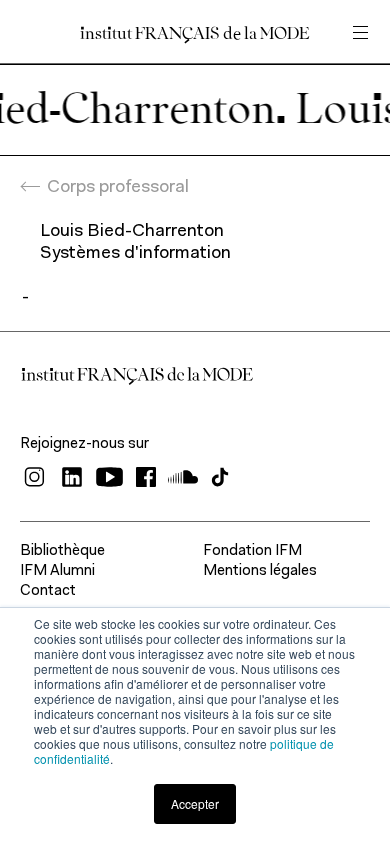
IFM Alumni (57, 571)
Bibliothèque (62, 551)
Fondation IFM (252, 551)
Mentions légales (260, 571)
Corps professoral (118, 188)
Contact (48, 591)
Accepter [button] (195, 803)
